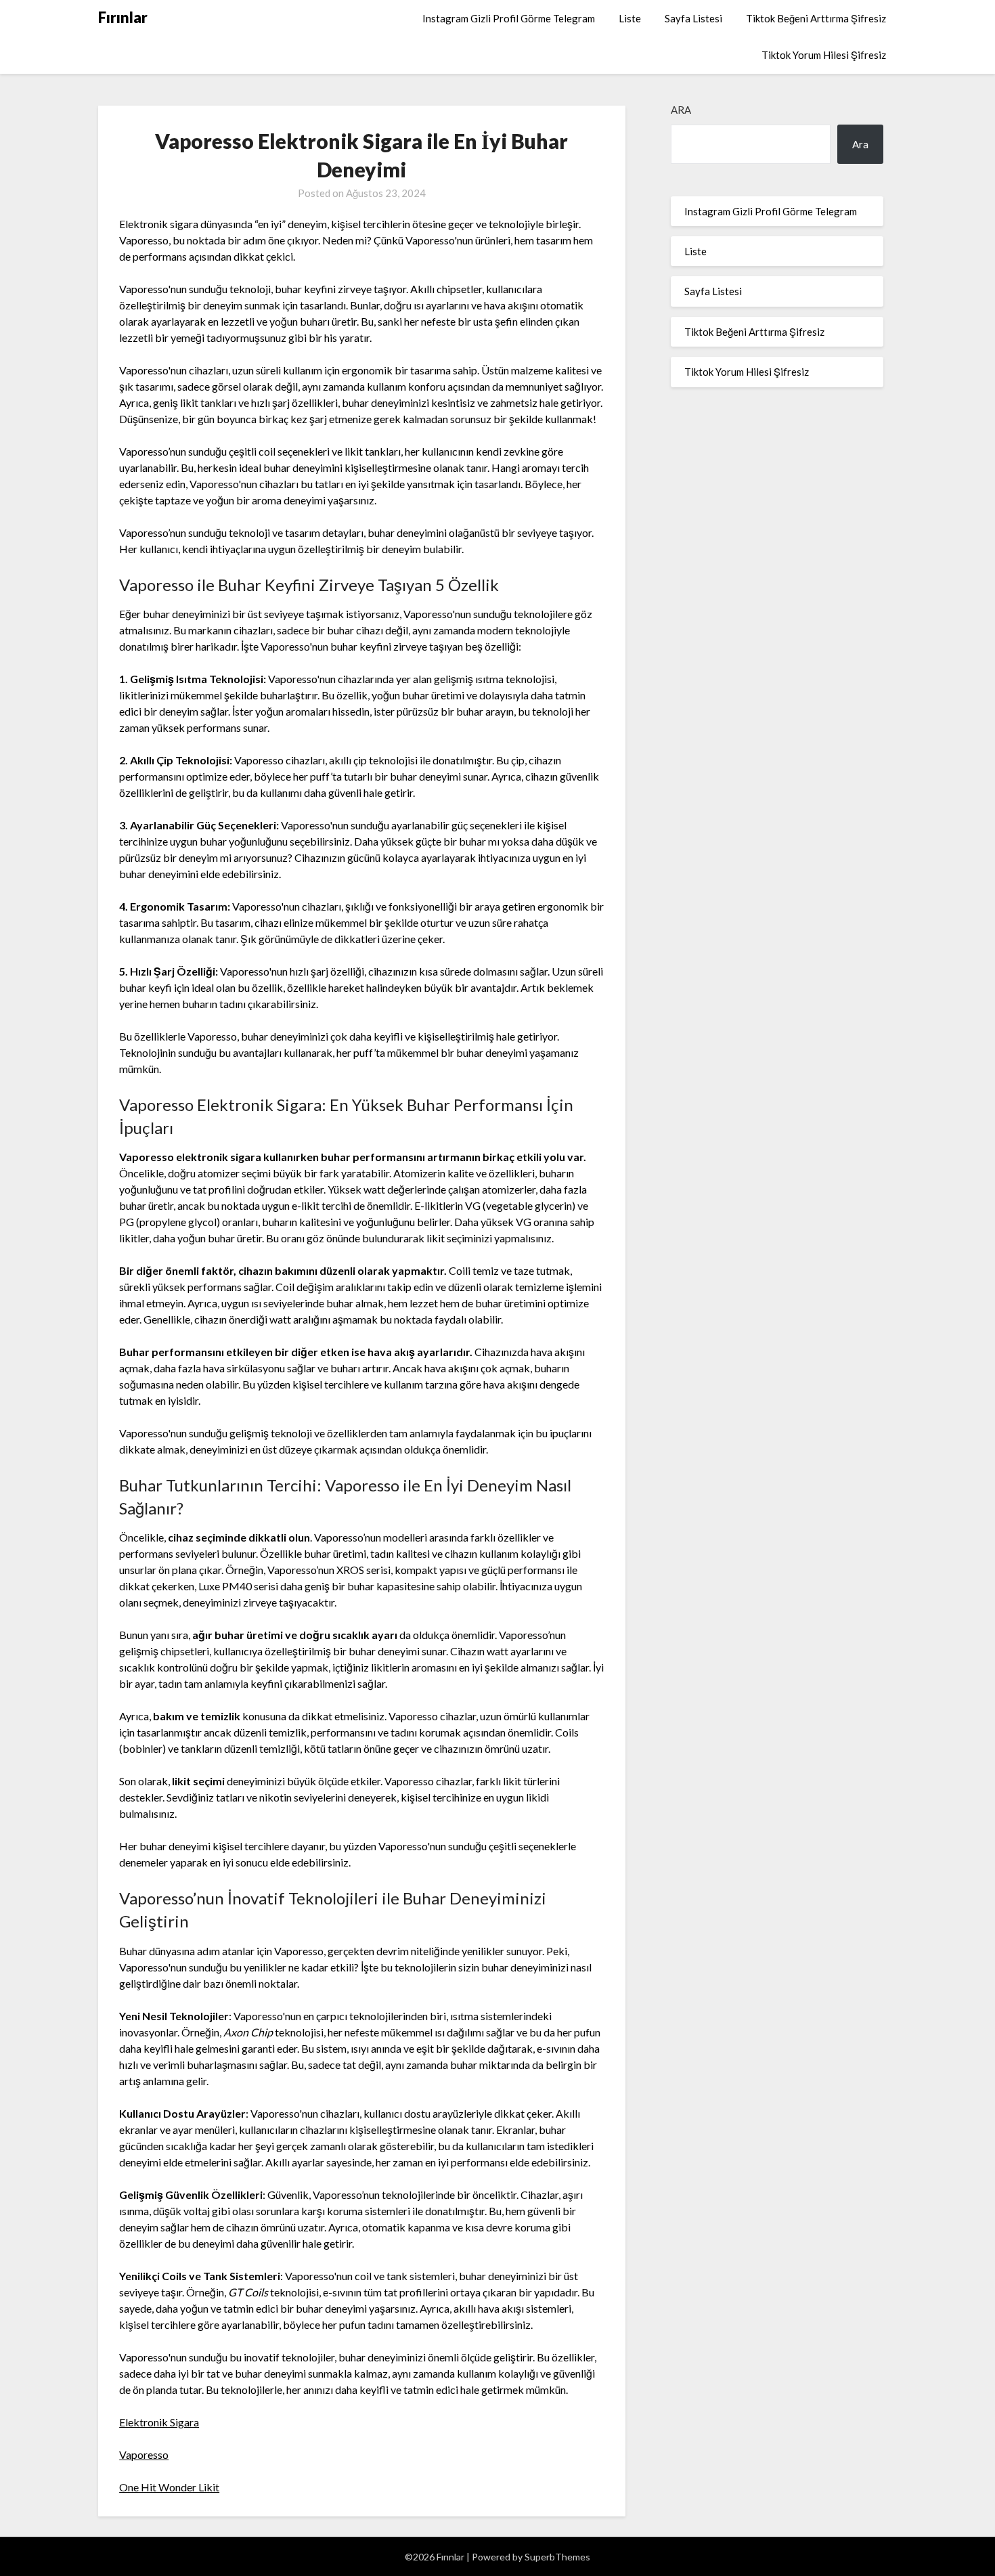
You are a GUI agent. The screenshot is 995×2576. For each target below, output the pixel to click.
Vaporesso (144, 2454)
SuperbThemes (557, 2557)
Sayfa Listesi (693, 18)
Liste (630, 18)
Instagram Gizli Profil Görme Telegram (509, 18)
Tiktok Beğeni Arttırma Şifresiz (816, 18)
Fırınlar (123, 17)
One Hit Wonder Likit (169, 2487)
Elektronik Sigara (159, 2422)
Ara (681, 110)
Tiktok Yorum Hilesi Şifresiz (824, 55)
